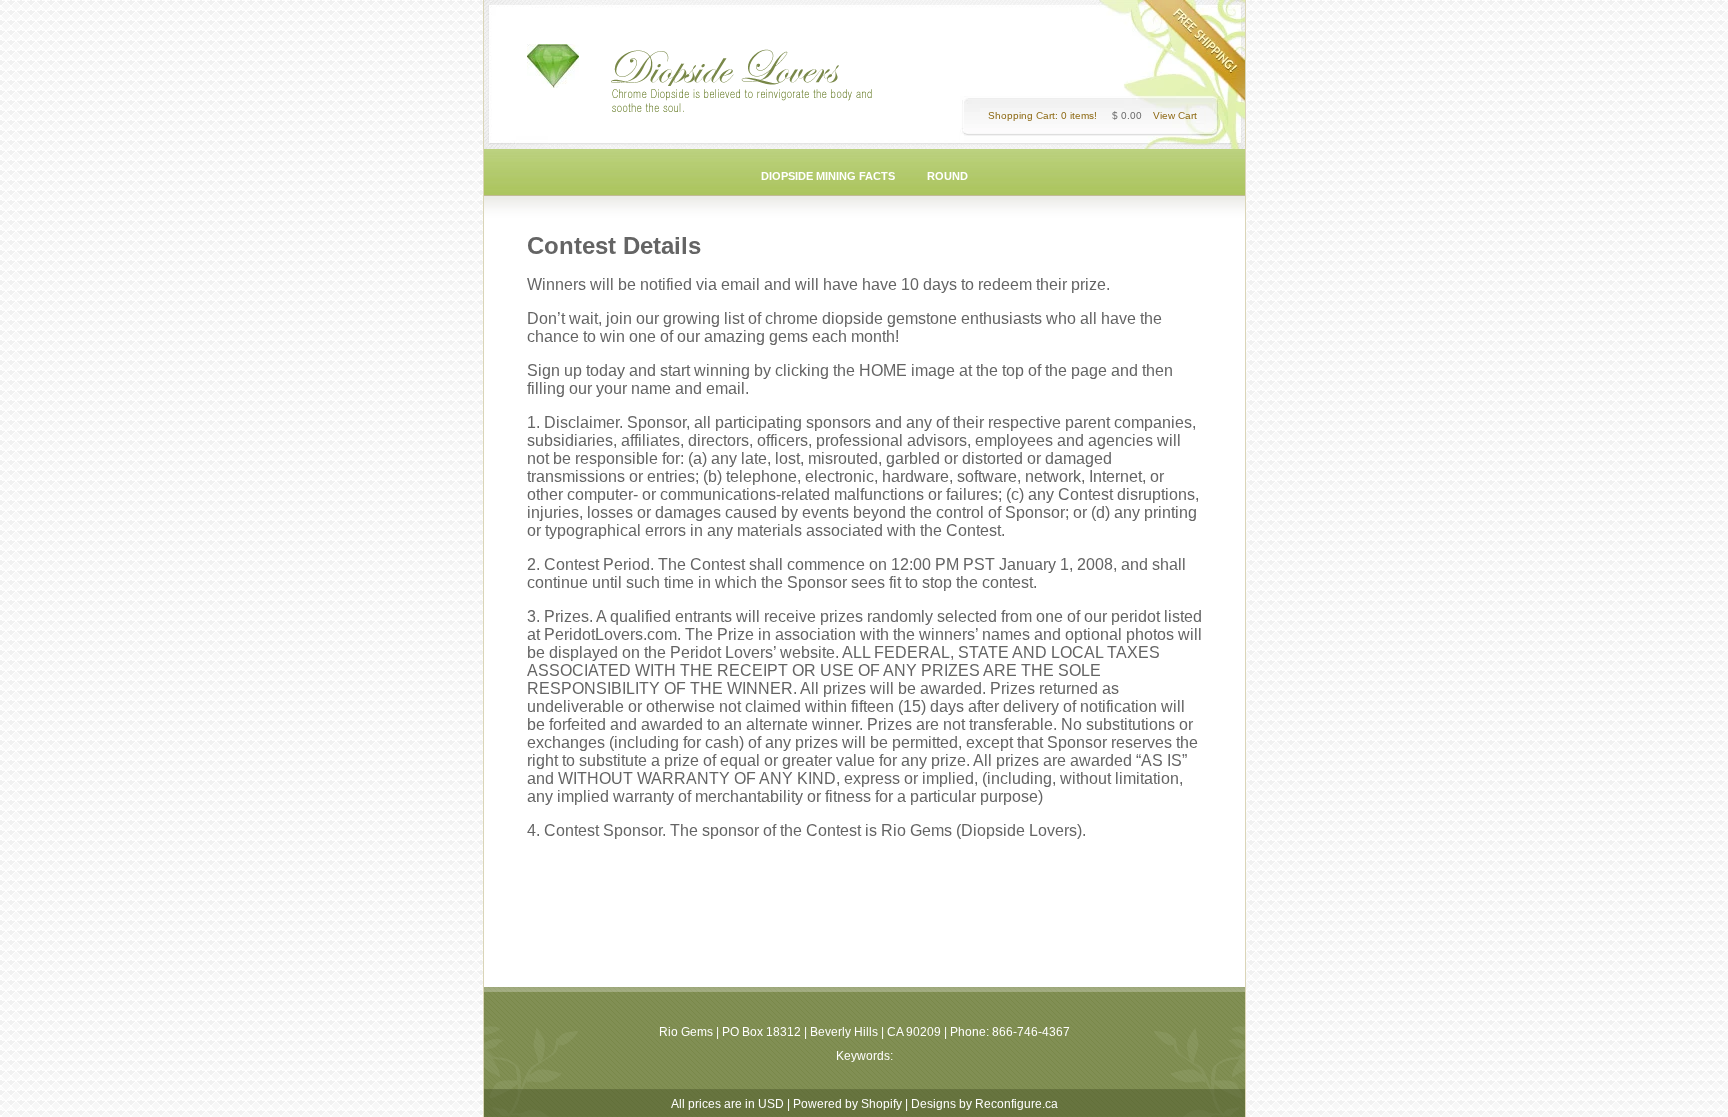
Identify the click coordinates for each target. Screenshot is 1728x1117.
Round (947, 176)
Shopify (881, 1104)
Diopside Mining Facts (828, 176)
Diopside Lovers (729, 67)
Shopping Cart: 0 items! (1042, 115)
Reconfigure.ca (1016, 1104)
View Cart (1175, 115)
